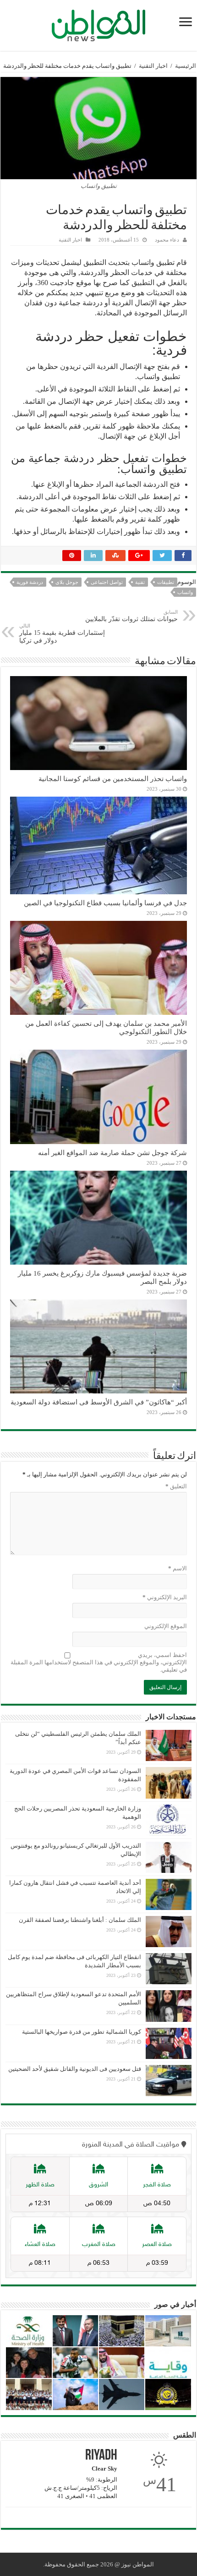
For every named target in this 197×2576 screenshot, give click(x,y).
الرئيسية (186, 66)
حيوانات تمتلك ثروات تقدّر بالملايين (131, 616)
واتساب (185, 592)
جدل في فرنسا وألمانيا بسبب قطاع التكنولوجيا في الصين (105, 903)
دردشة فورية (30, 582)
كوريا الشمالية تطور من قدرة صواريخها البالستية (82, 2032)
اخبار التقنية (153, 66)
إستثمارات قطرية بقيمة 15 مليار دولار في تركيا (62, 633)
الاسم (178, 1568)
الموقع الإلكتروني (166, 1626)
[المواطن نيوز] (98, 24)
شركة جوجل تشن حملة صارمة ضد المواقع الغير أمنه (112, 1153)
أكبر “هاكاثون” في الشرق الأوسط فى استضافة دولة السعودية (99, 1402)
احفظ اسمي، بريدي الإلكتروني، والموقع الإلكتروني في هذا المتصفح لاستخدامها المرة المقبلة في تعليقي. (99, 1662)
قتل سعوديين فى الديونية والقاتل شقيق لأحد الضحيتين (75, 2069)
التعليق (176, 1486)
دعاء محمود (167, 240)
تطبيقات (166, 582)
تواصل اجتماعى (107, 582)
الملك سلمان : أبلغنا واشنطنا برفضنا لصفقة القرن (80, 1920)
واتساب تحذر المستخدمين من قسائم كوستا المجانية (113, 779)
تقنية (140, 582)
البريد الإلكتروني (165, 1597)
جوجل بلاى (67, 582)
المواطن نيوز (138, 2564)
